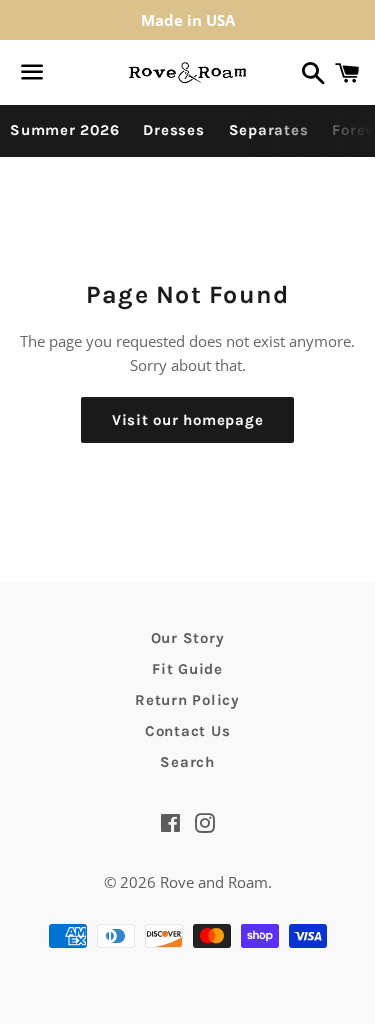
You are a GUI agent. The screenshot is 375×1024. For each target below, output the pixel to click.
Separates (269, 130)
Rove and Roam (214, 882)
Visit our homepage (188, 420)
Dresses (173, 130)
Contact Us (188, 731)
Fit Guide (187, 669)
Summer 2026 (64, 130)
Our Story (188, 638)
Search (187, 762)
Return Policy (187, 700)
